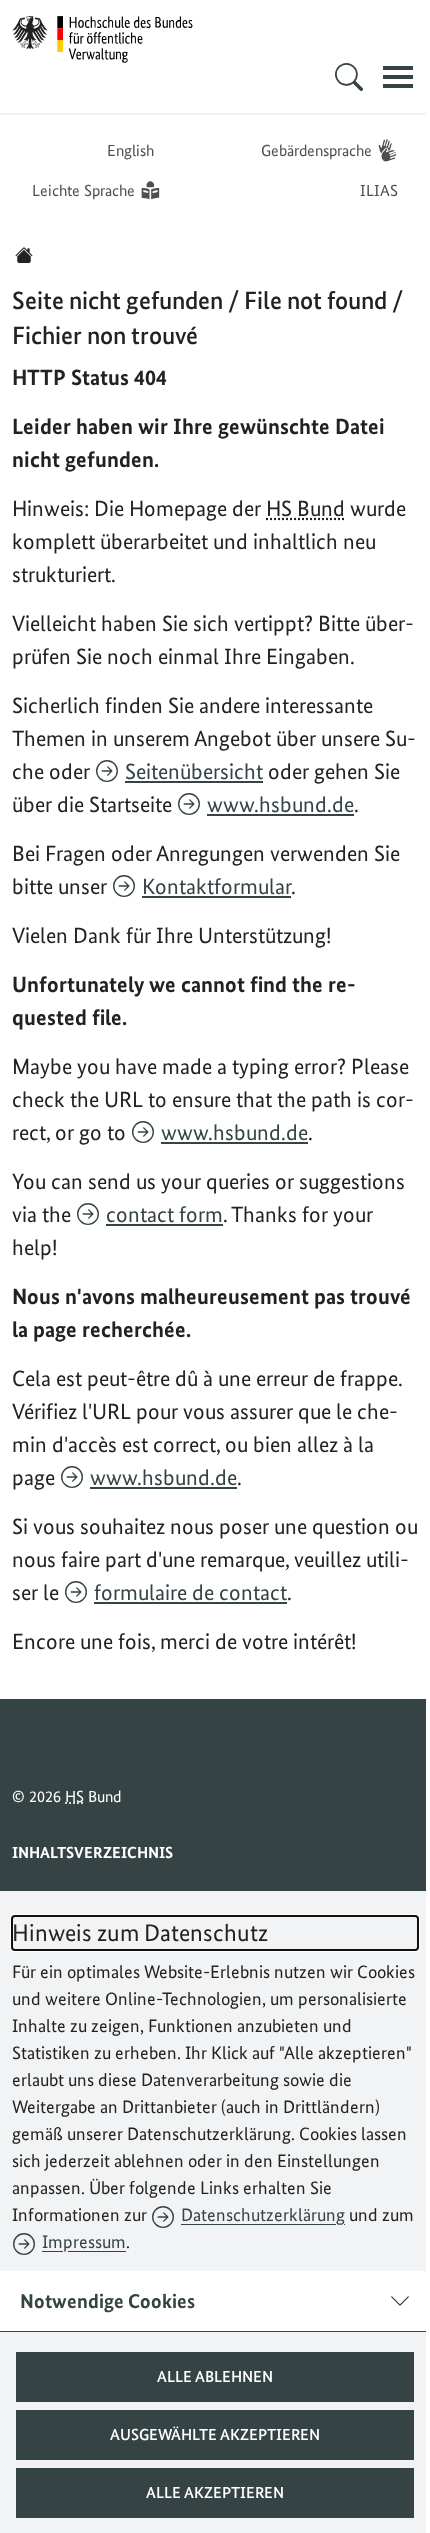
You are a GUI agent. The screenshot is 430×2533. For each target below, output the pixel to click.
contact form (164, 1214)
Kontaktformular (216, 886)
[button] (207, 2377)
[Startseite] (24, 255)
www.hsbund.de (280, 804)
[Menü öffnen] (383, 77)
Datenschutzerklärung (263, 2214)
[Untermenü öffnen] (334, 77)
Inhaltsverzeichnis (92, 1852)
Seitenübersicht (194, 771)
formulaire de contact (190, 1592)
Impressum (84, 2241)
